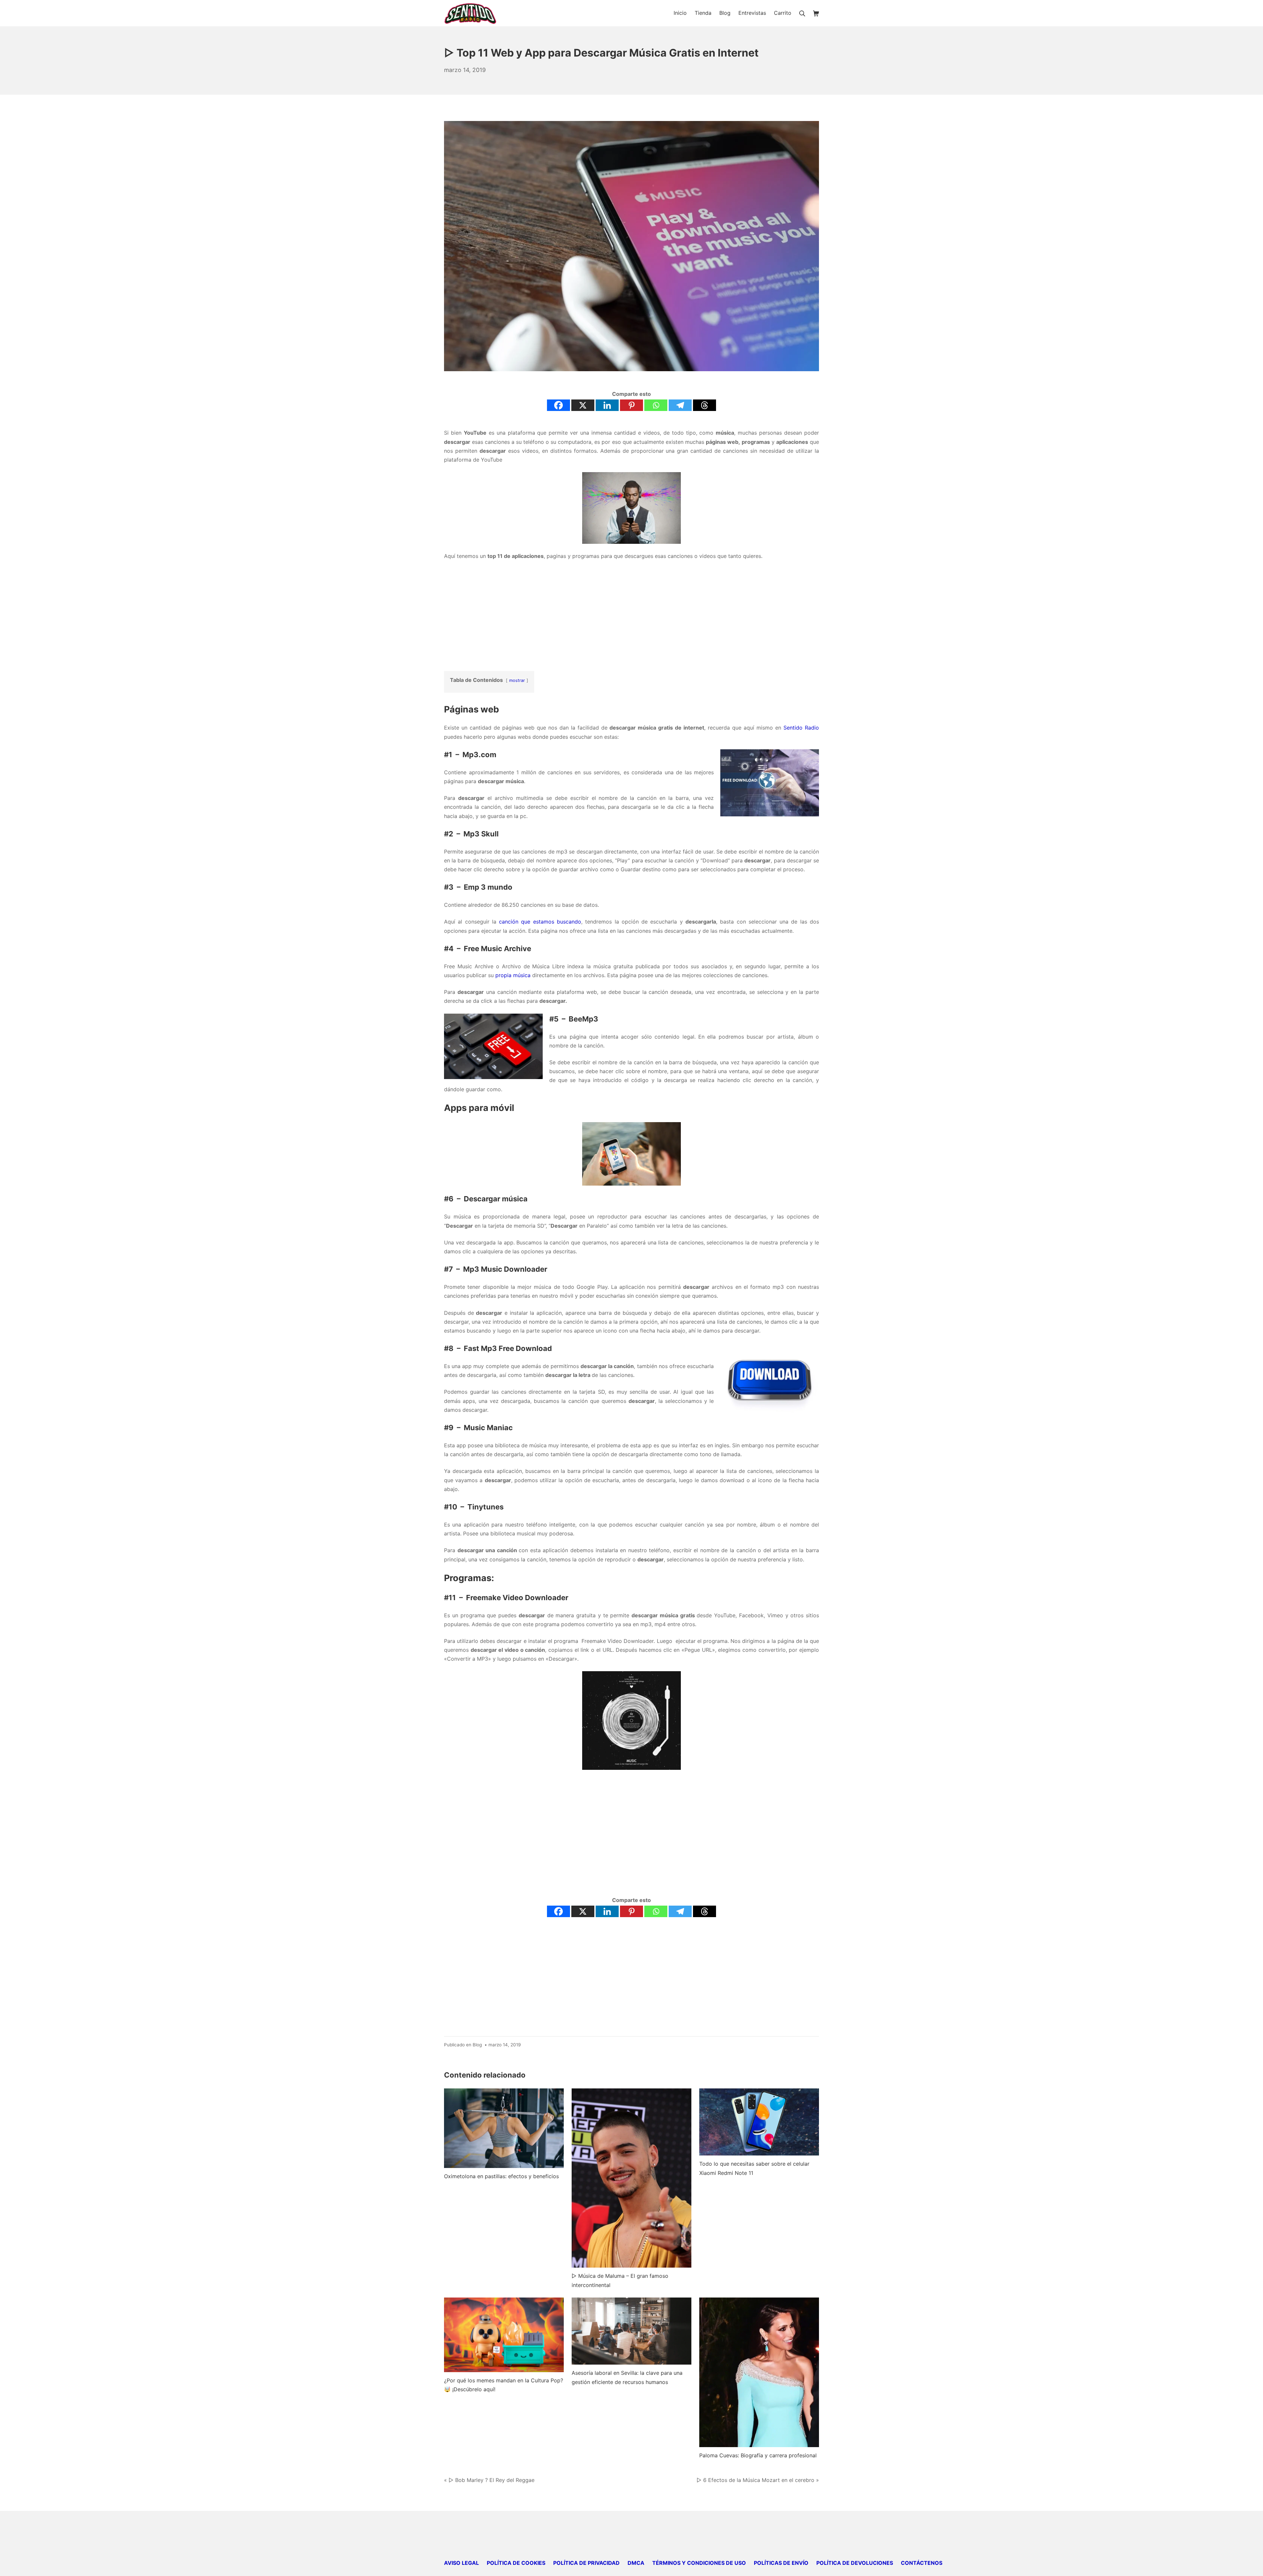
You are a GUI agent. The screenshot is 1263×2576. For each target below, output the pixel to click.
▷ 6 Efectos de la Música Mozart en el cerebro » (758, 2480)
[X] (583, 405)
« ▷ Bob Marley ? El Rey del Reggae (489, 2480)
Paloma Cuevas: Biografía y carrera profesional (758, 2455)
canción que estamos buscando (540, 922)
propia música (513, 975)
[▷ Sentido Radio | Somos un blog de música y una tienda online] (470, 13)
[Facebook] (558, 405)
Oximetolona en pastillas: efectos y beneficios (501, 2176)
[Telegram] (680, 405)
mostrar (517, 680)
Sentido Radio (801, 728)
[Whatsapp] (656, 405)
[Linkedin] (607, 405)
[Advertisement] (631, 614)
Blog (477, 2045)
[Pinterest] (631, 405)
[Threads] (705, 405)
